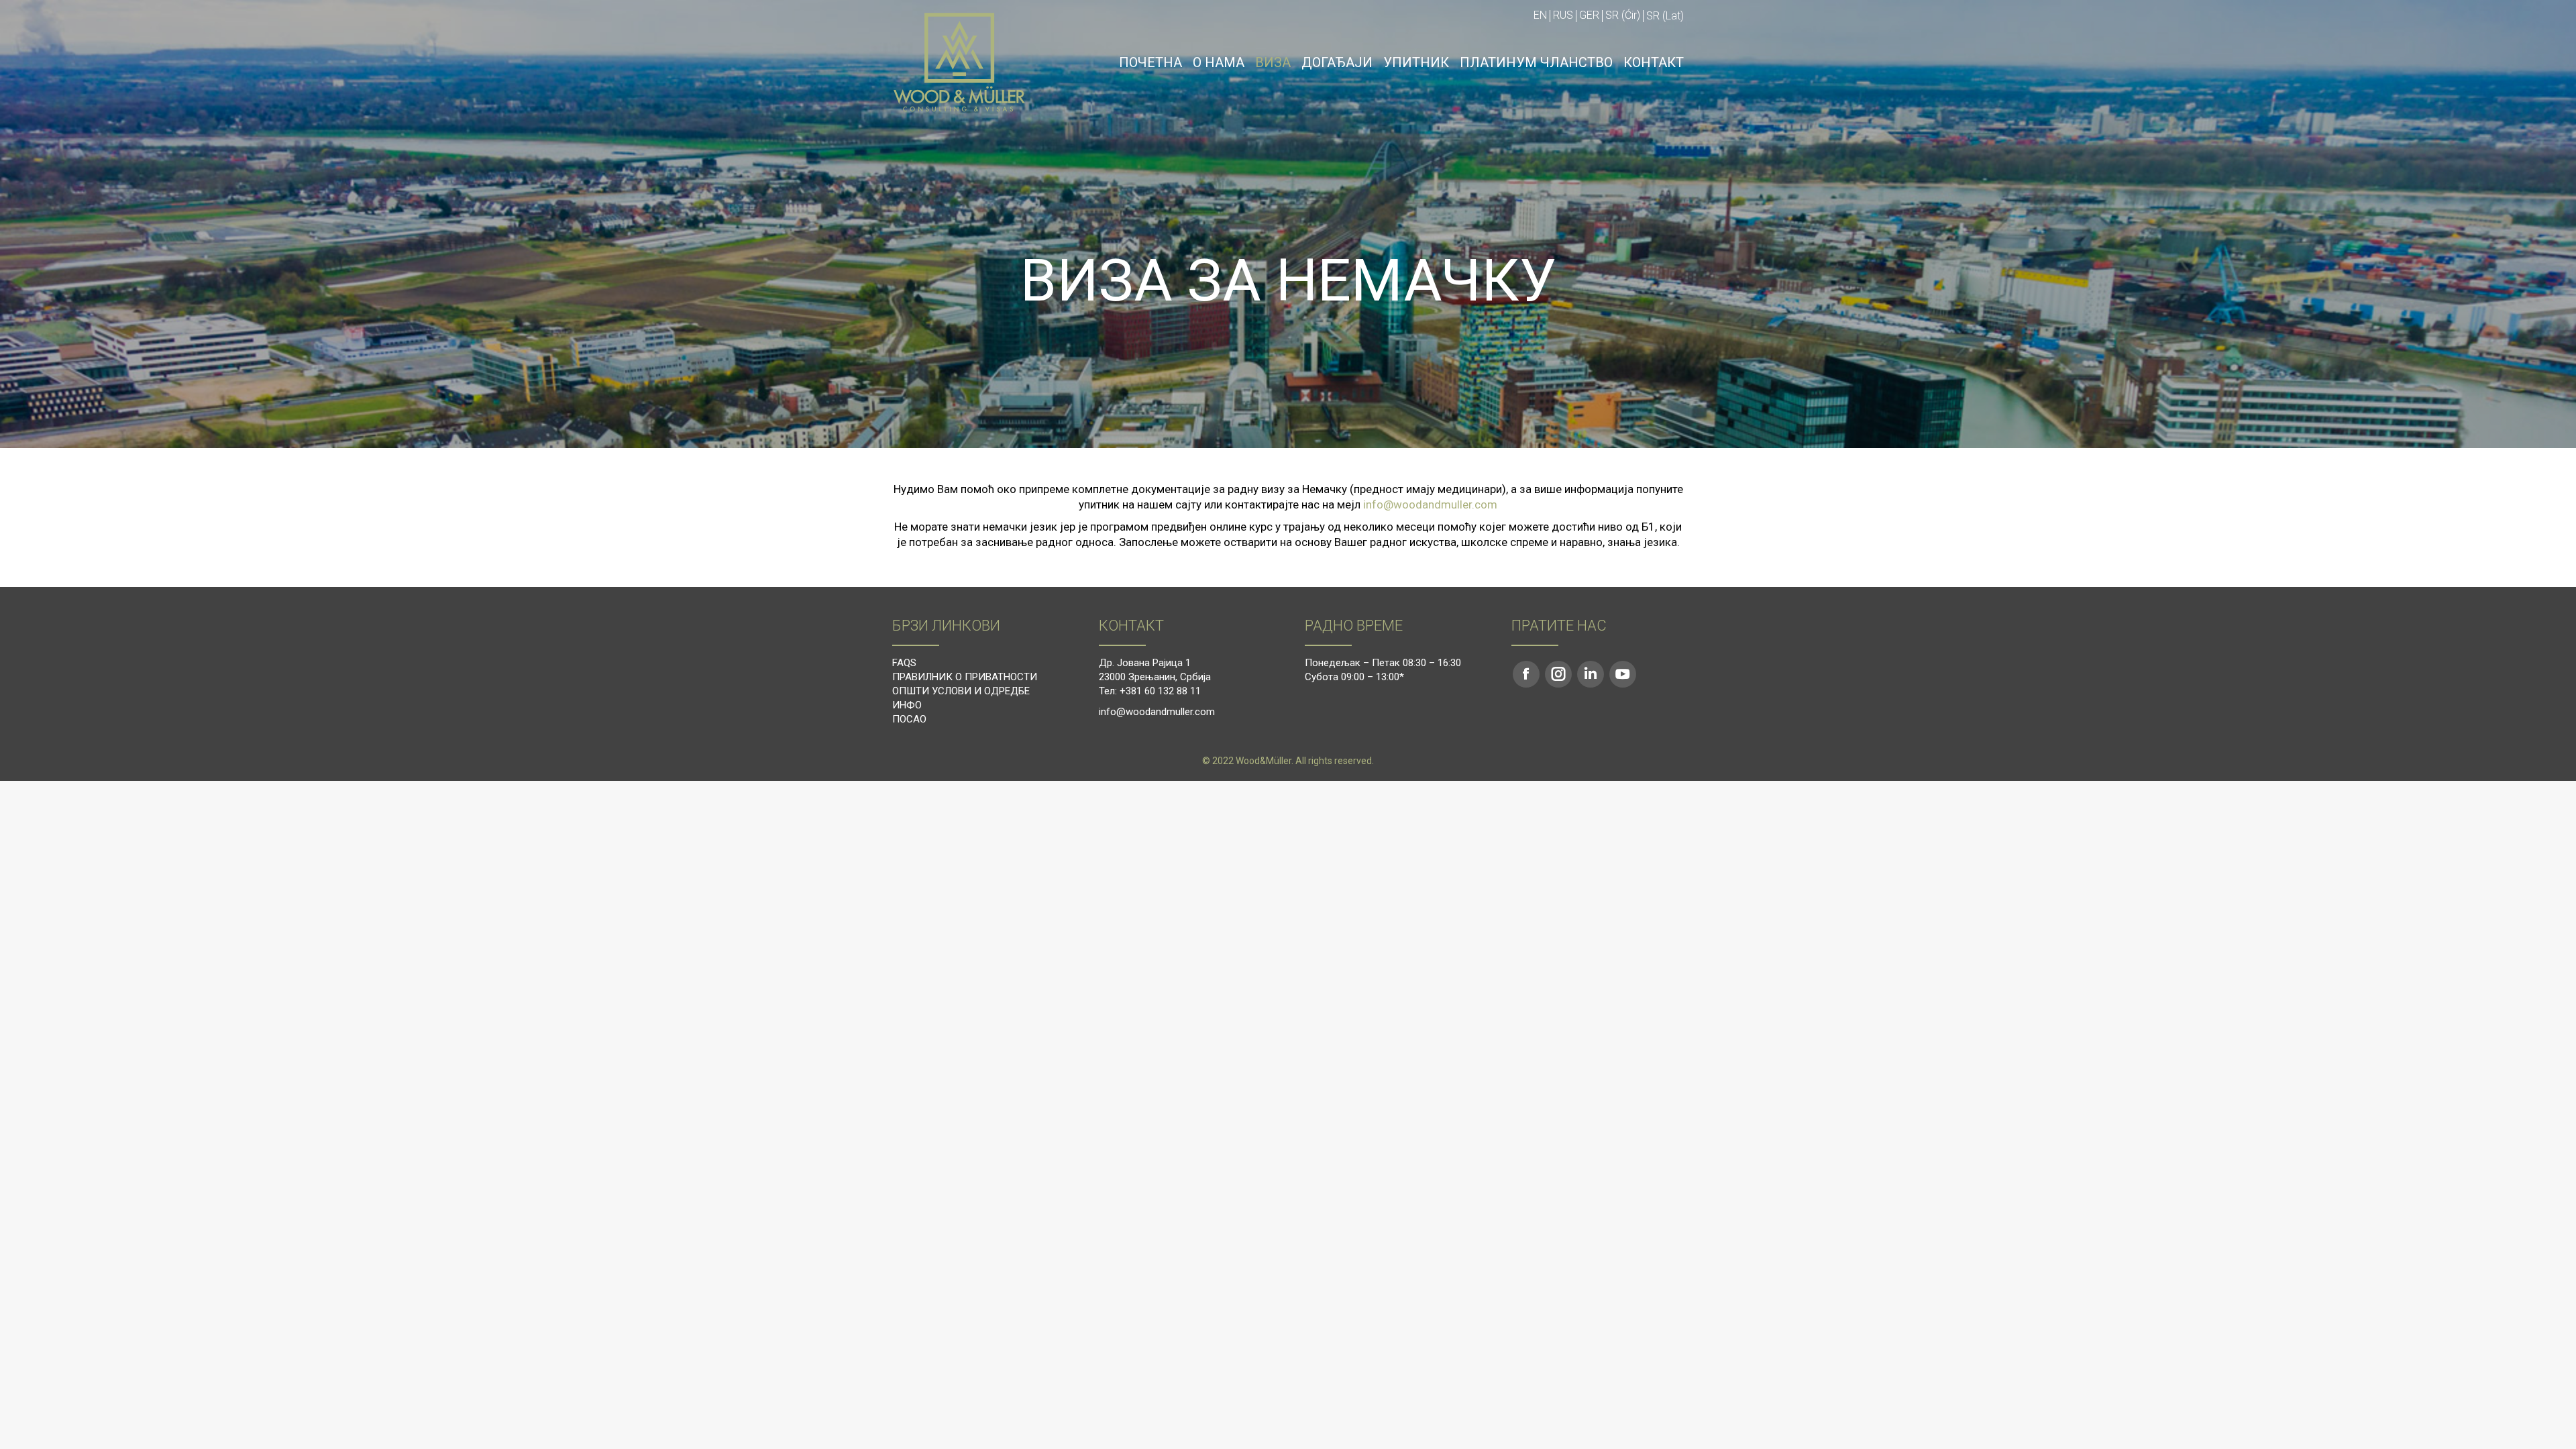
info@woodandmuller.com (1430, 504)
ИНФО (907, 705)
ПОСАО (909, 719)
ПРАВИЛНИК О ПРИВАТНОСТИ (965, 677)
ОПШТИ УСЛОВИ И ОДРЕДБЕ (961, 691)
